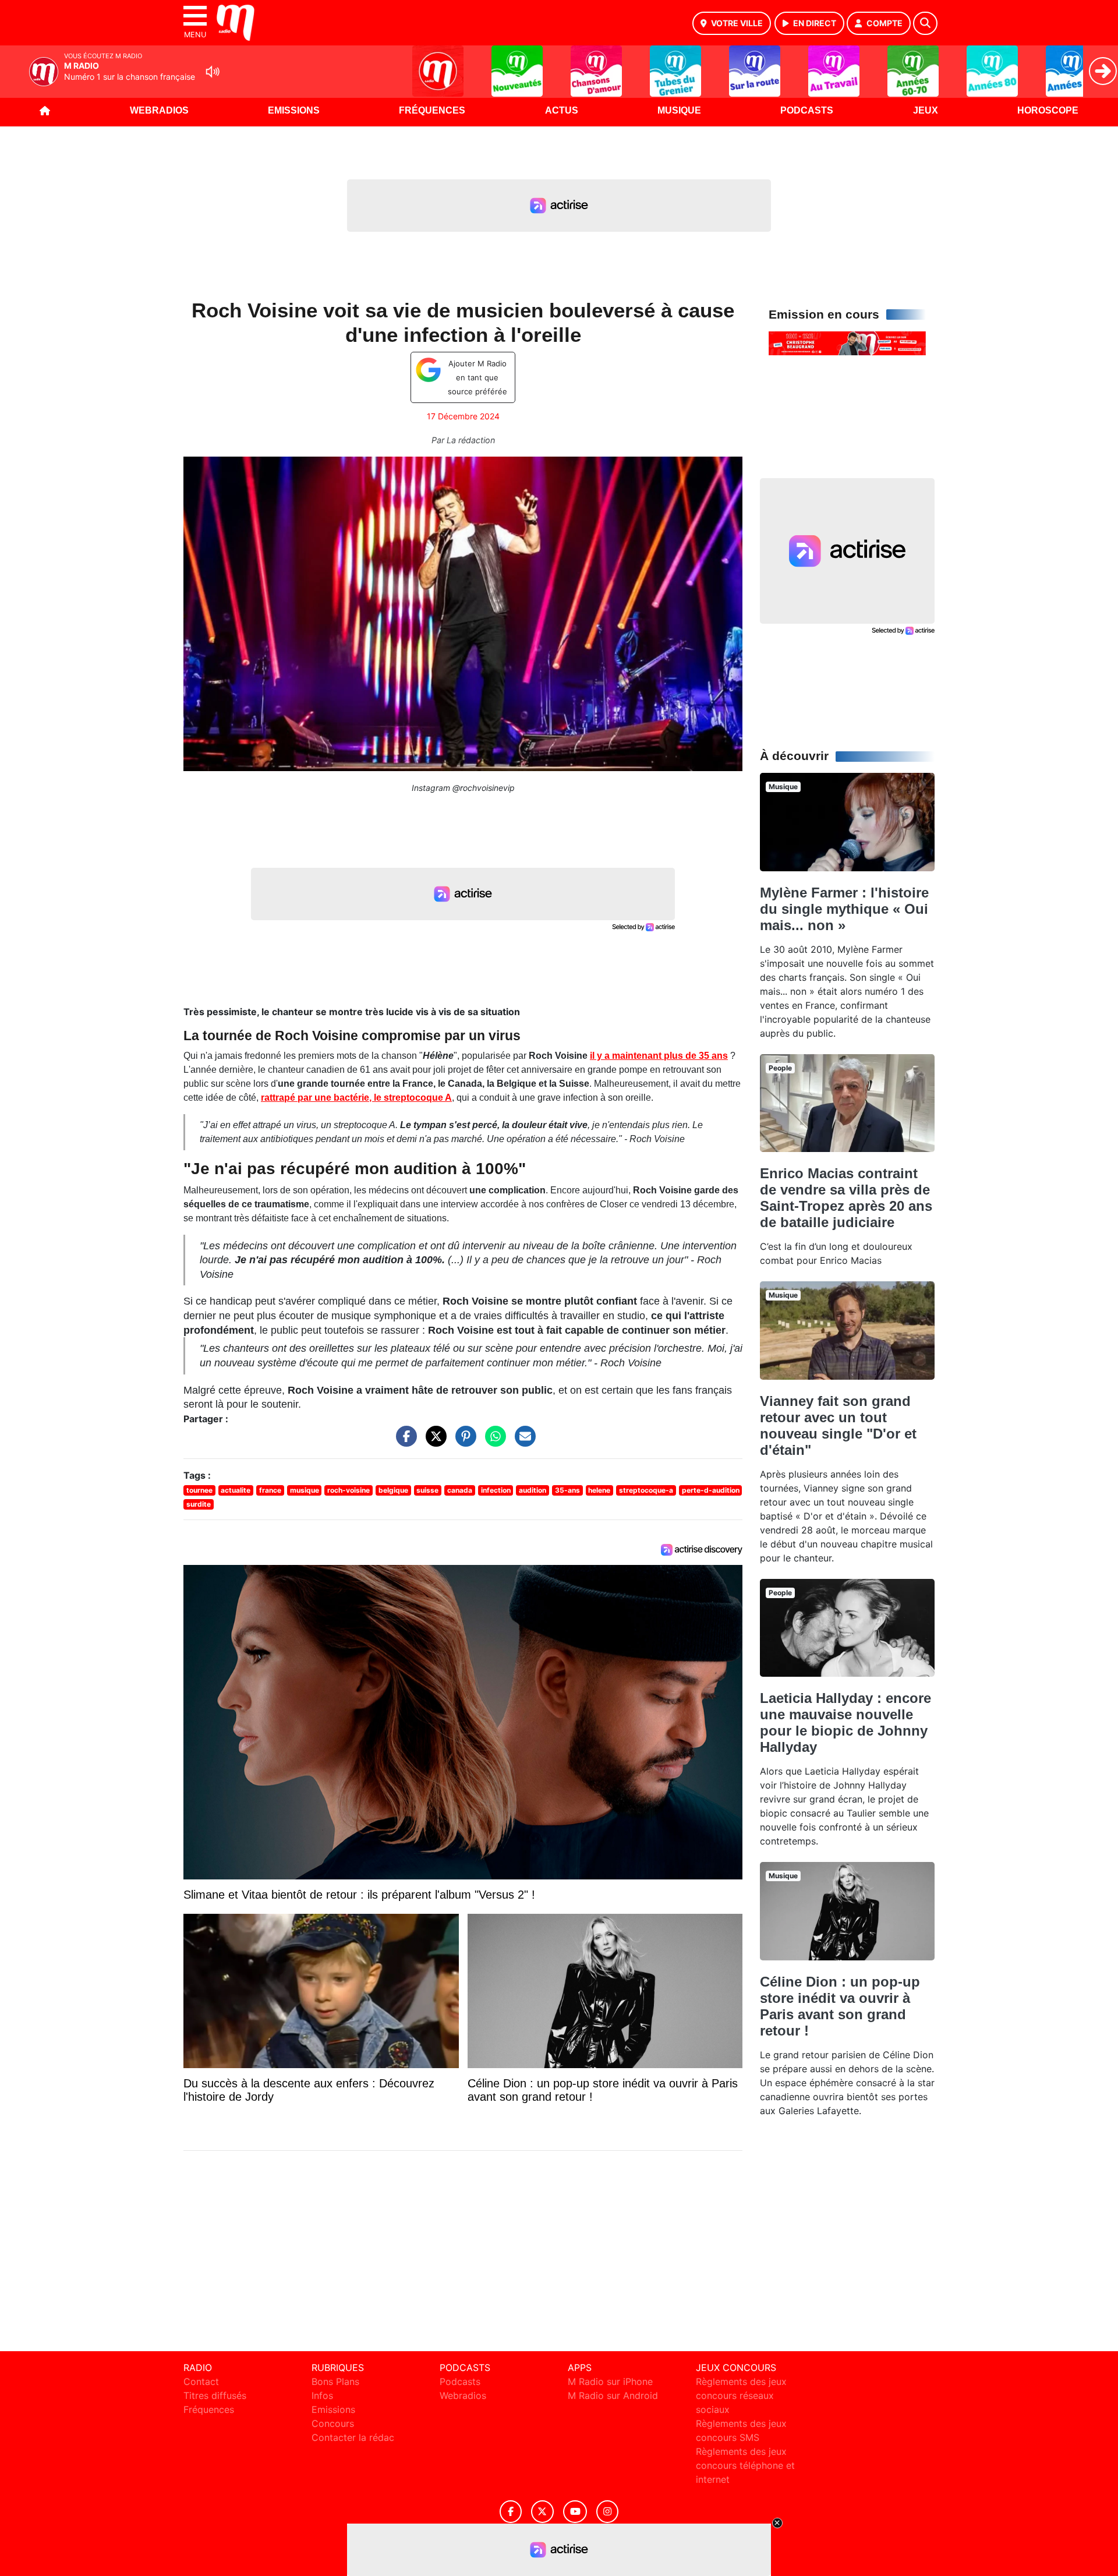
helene (599, 1490)
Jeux (926, 110)
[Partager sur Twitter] (433, 1442)
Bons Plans (335, 2381)
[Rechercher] (925, 23)
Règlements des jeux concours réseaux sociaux (741, 2395)
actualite (236, 1490)
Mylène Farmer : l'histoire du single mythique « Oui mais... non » (844, 909)
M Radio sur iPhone (610, 2381)
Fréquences (432, 110)
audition (533, 1490)
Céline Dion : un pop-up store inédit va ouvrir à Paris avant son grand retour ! (840, 2006)
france (270, 1490)
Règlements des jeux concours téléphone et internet (745, 2465)
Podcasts (807, 110)
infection (496, 1490)
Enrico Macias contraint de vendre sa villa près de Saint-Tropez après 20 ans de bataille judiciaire (846, 1198)
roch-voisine (349, 1490)
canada (460, 1490)
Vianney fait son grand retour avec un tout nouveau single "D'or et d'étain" (838, 1425)
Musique (679, 110)
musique (305, 1490)
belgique (393, 1490)
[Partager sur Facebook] (404, 1442)
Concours (333, 2423)
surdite (199, 1504)
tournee (199, 1490)
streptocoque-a (646, 1490)
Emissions (294, 110)
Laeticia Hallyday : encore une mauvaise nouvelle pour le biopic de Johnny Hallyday (845, 1722)
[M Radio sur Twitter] (542, 2512)
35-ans (567, 1490)
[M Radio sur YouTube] (575, 2512)
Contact (201, 2381)
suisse (427, 1490)
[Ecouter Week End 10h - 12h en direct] (847, 342)
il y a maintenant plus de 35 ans (659, 1056)
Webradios (159, 110)
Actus (562, 110)
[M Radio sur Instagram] (607, 2512)
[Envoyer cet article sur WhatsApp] (493, 1442)
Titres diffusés (215, 2395)
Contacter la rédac (353, 2437)
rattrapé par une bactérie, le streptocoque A (356, 1098)
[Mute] (213, 72)
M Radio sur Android (613, 2395)
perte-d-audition (711, 1490)
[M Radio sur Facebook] (511, 2512)
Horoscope (1048, 110)
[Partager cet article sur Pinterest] (463, 1442)
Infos (322, 2395)
